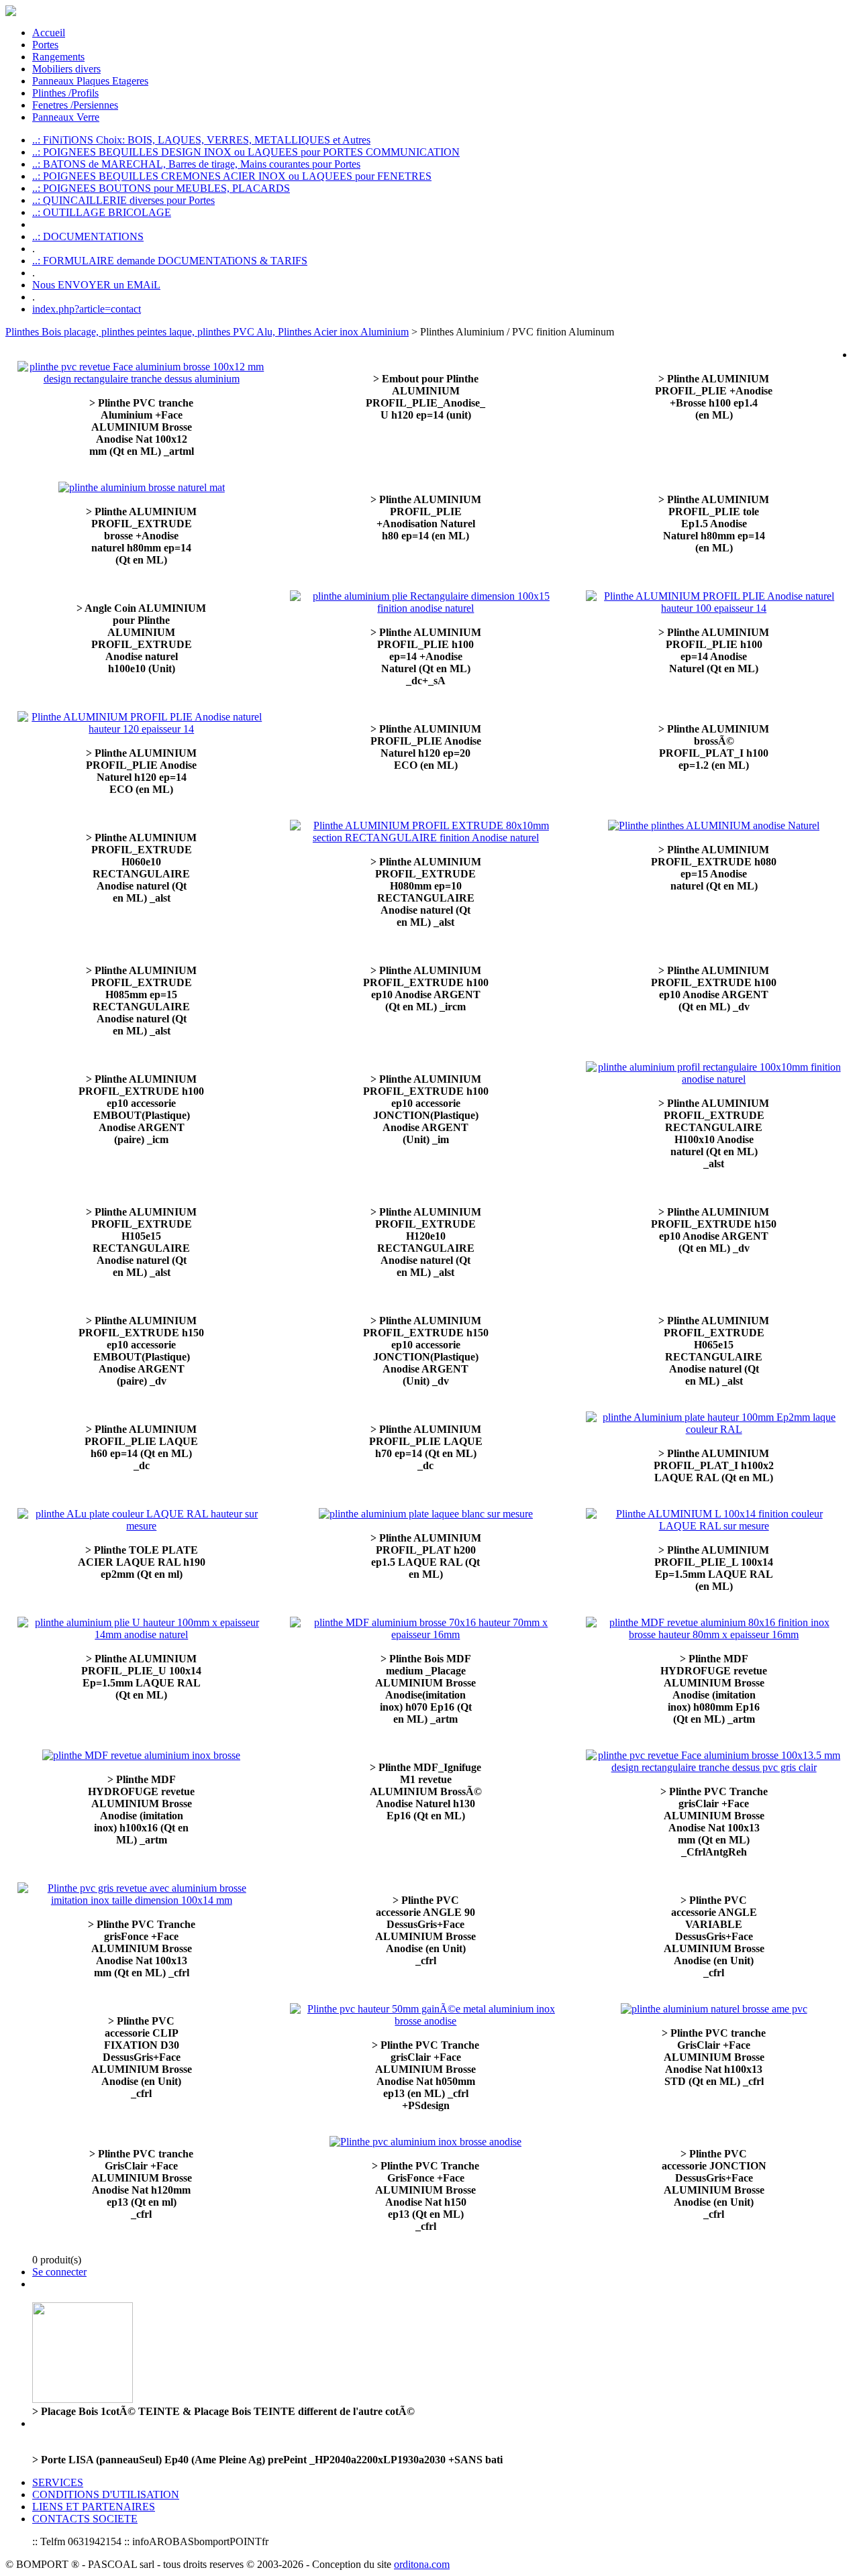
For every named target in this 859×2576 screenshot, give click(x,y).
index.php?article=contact (87, 309)
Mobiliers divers (66, 69)
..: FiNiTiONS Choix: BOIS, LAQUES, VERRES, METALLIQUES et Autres (201, 140)
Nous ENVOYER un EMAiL (96, 285)
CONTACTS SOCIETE (85, 2519)
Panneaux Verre (66, 117)
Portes (45, 45)
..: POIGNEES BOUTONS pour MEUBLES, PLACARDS (161, 188)
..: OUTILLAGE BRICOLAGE (102, 212)
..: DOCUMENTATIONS (88, 236)
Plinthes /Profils (65, 93)
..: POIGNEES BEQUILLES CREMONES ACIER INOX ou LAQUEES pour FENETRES (232, 176)
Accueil (49, 33)
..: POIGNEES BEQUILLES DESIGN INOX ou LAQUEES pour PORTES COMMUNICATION (246, 152)
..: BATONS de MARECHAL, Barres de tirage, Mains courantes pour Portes (196, 164)
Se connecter (59, 2272)
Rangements (58, 57)
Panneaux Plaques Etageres (90, 81)
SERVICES (58, 2482)
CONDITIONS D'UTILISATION (106, 2494)
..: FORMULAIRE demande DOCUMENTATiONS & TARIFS (170, 261)
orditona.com (422, 2564)
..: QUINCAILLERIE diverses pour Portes (123, 200)
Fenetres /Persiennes (75, 105)
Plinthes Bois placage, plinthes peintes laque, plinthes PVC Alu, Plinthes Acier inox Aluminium (207, 332)
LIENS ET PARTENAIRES (94, 2507)
